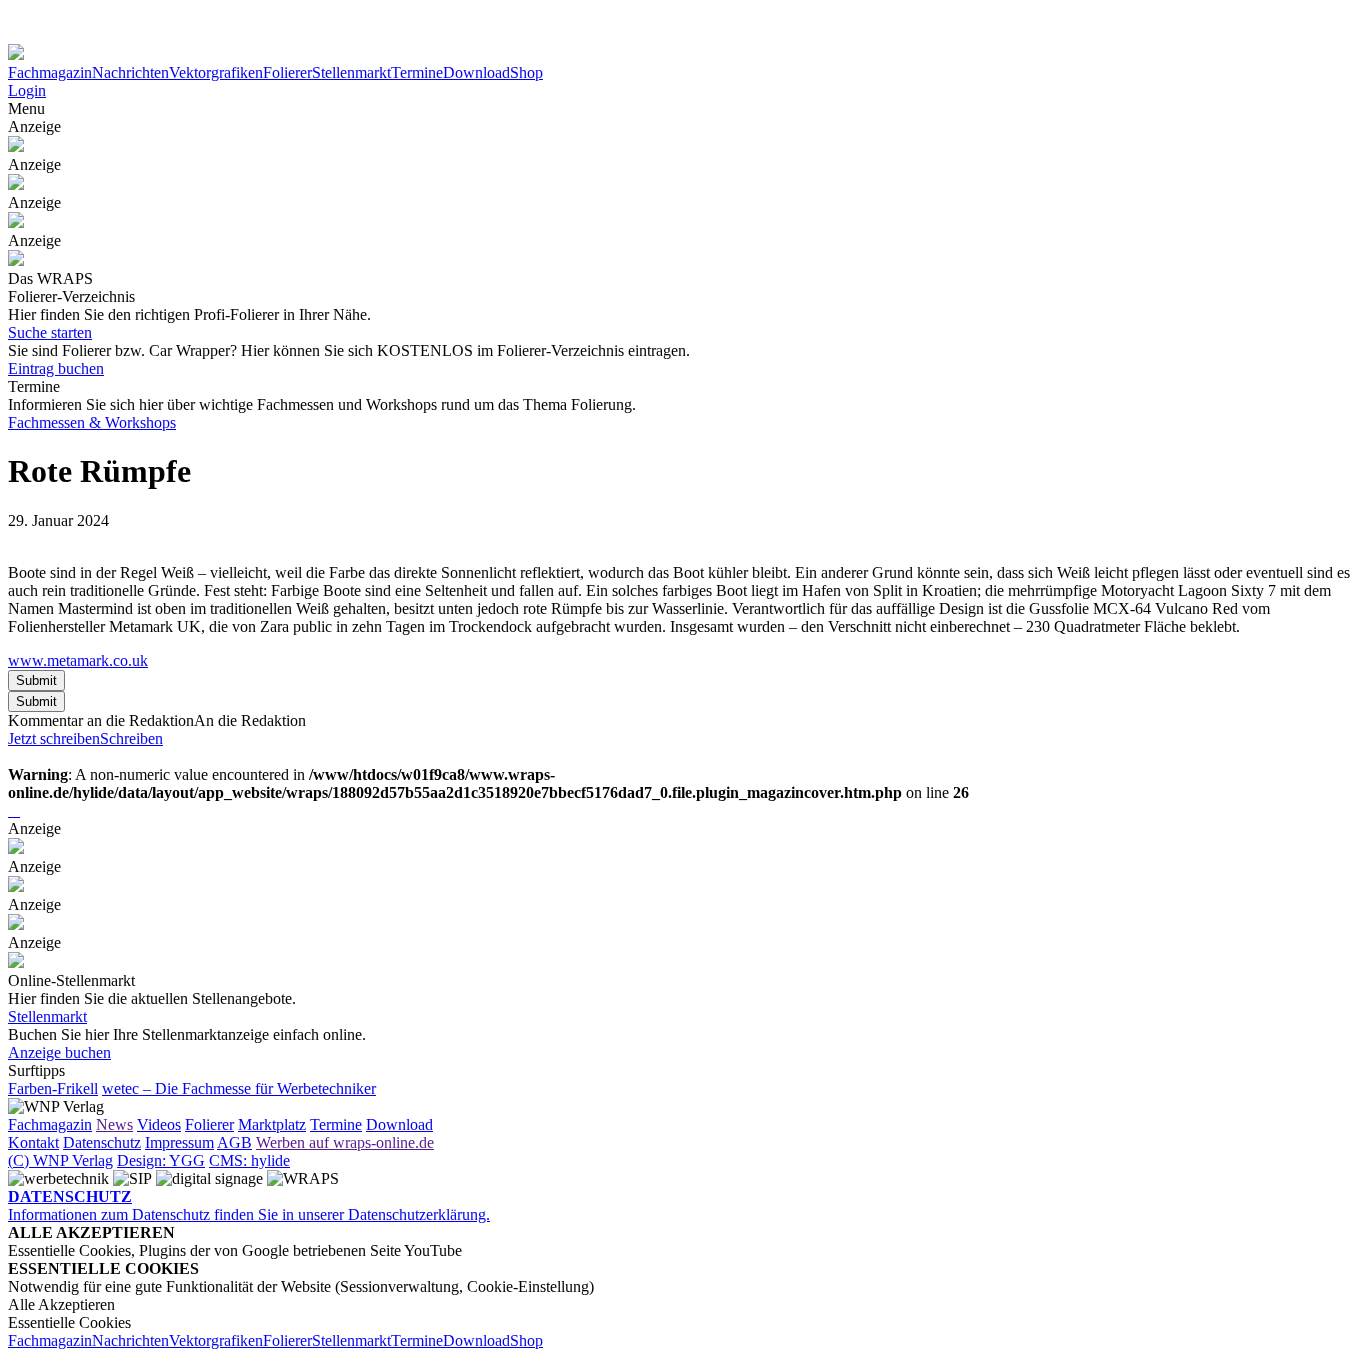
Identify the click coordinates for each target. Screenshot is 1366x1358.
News (114, 1124)
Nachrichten (130, 72)
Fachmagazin (50, 72)
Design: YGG (161, 1160)
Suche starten (50, 332)
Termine (417, 72)
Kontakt (33, 1142)
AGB (234, 1142)
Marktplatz (272, 1124)
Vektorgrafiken (216, 72)
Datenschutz (102, 1142)
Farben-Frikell (53, 1088)
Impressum (179, 1142)
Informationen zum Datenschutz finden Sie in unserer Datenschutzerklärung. (249, 1205)
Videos (159, 1124)
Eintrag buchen (56, 368)
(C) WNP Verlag (60, 1160)
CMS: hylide (249, 1160)
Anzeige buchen (59, 1052)
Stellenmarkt (351, 72)
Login (27, 90)
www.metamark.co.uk (78, 660)
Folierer (287, 72)
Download (476, 72)
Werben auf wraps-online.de (345, 1142)
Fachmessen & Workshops (92, 422)
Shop (526, 72)
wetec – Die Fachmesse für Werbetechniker (239, 1088)
